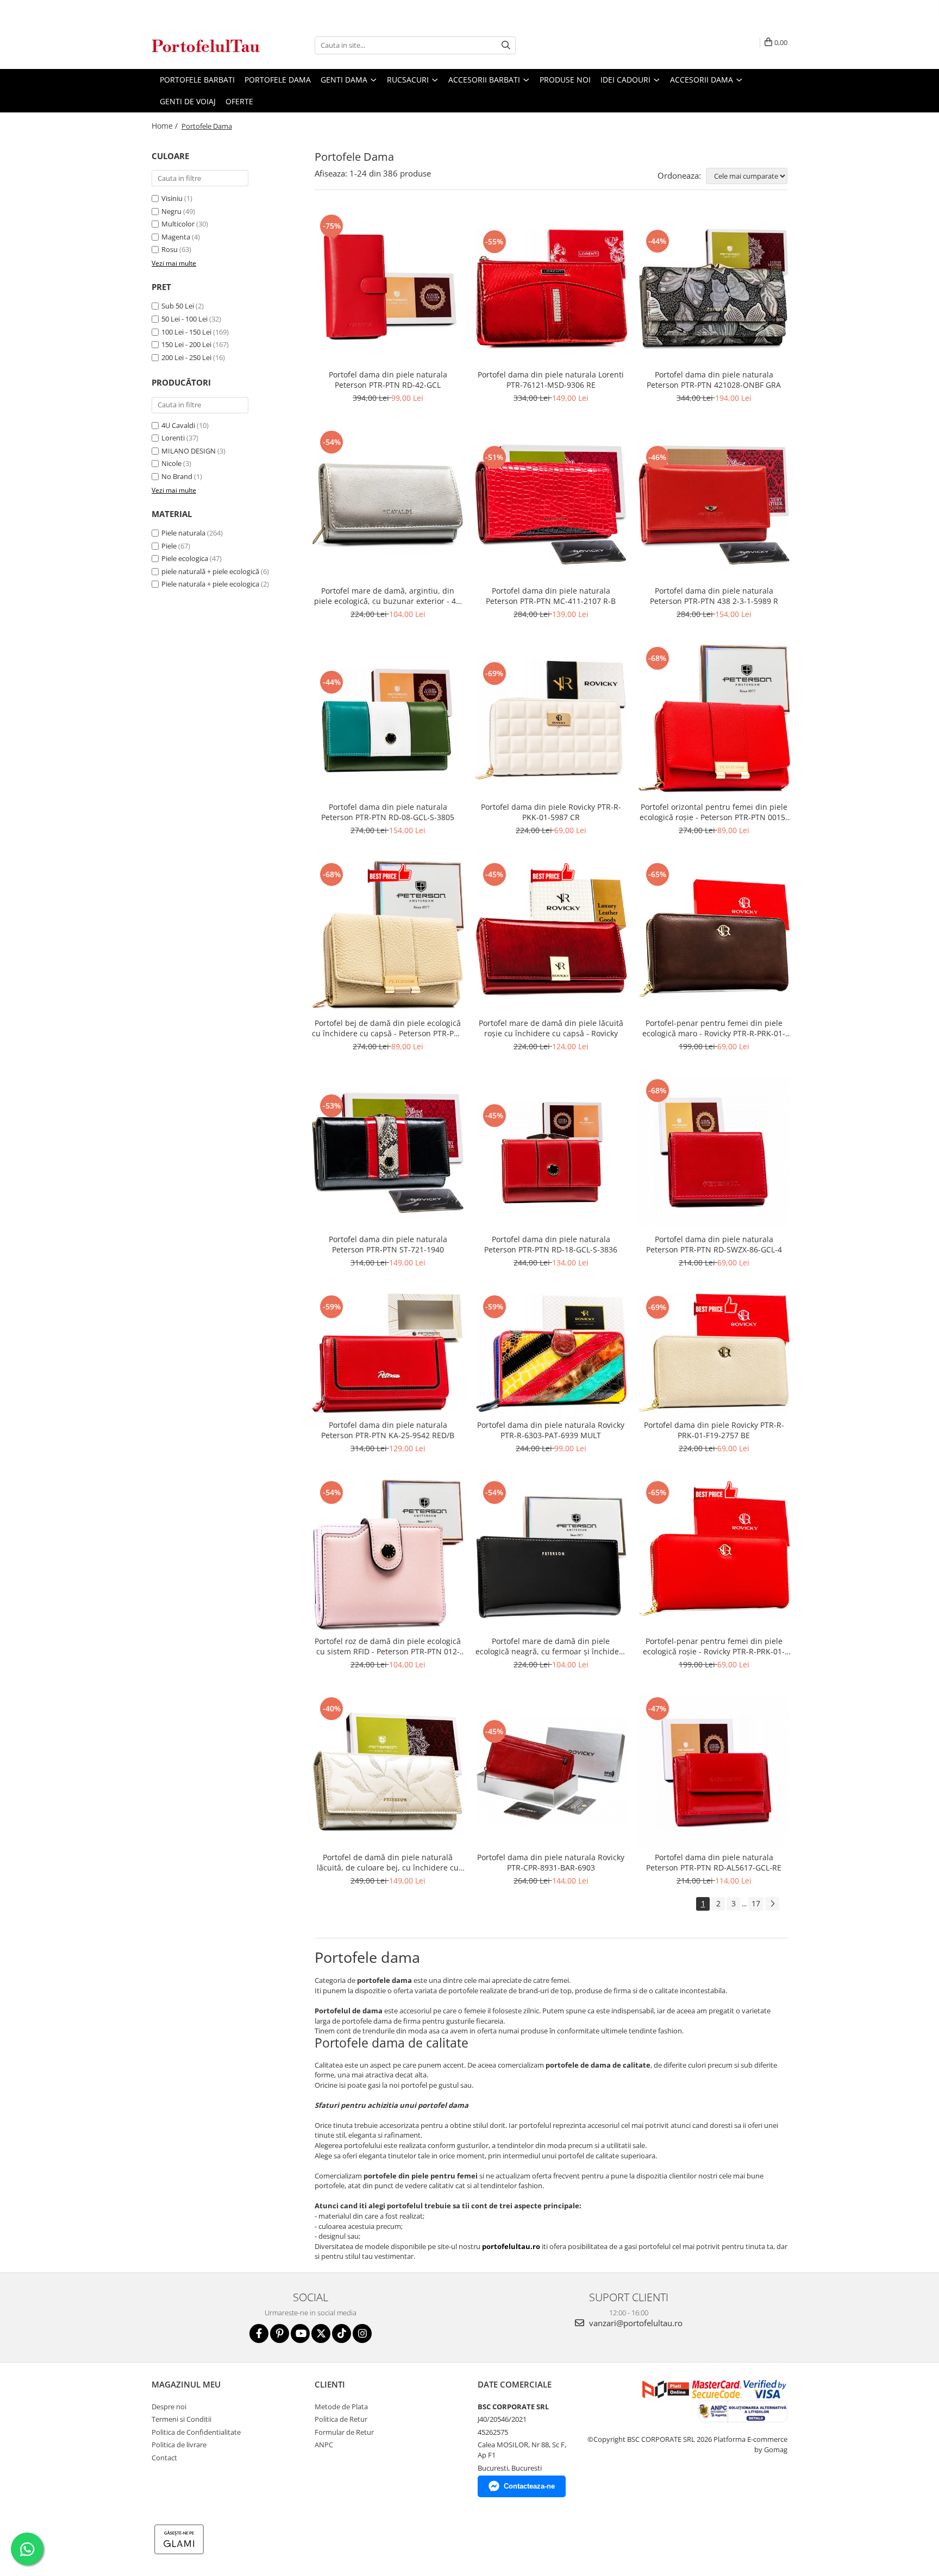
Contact (164, 2458)
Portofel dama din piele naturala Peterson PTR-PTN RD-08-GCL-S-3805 (388, 812)
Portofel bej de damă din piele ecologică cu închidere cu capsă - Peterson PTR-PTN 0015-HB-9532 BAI (388, 1028)
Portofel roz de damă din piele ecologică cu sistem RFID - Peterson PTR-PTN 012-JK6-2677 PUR (388, 1646)
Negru (171, 211)
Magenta (176, 237)
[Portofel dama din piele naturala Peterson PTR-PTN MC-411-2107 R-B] (551, 504)
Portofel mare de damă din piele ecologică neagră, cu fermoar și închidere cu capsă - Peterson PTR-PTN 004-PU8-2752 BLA (551, 1646)
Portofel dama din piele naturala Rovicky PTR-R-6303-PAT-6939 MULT (551, 1430)
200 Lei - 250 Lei (186, 357)
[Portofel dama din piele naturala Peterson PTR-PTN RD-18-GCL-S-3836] (551, 1152)
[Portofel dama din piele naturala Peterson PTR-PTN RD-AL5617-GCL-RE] (714, 1771)
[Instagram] (362, 2333)
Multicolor (178, 224)
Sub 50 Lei (178, 306)
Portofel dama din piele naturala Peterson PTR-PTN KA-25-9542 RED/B (388, 1430)
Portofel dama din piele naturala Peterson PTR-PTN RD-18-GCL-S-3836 (551, 1244)
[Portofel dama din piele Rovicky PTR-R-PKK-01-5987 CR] (551, 720)
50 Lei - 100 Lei (184, 319)
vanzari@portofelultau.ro (635, 2323)
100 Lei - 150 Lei (186, 332)
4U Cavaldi (178, 425)
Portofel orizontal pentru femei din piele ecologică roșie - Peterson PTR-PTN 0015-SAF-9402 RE (714, 812)
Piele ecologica (185, 558)
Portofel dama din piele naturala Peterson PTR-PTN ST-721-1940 (388, 1244)
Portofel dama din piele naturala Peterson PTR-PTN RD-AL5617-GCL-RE (714, 1862)
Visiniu (172, 198)
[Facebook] (259, 2333)
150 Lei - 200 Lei (186, 344)
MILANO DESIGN (189, 451)
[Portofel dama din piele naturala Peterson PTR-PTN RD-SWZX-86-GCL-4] (714, 1152)
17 (756, 1903)
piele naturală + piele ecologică (210, 571)
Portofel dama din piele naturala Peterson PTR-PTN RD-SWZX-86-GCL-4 (714, 1244)
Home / (166, 126)
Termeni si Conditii (181, 2419)
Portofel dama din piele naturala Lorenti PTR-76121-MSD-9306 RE (551, 380)
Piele (169, 546)
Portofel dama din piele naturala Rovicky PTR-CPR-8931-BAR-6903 (551, 1862)
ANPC (324, 2445)
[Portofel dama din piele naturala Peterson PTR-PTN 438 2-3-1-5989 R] (714, 504)
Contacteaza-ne (529, 2486)
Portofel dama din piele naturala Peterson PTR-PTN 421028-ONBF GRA (714, 380)
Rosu (170, 249)
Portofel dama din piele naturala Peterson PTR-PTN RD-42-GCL (388, 380)
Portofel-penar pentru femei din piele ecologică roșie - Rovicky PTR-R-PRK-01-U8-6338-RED (714, 1646)
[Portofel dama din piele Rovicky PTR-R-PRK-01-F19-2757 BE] (714, 1353)
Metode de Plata (341, 2407)
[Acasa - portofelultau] (206, 45)
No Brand (177, 476)
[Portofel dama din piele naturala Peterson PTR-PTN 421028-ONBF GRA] (714, 288)
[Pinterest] (280, 2333)
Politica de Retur (341, 2419)
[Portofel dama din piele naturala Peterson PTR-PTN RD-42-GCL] (388, 288)
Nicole (171, 463)
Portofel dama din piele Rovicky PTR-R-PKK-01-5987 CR (551, 812)
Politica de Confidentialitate (196, 2432)
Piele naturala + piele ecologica (210, 584)
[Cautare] (506, 45)
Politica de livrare (179, 2445)
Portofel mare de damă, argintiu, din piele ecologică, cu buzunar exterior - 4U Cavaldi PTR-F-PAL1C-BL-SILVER (388, 596)
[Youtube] (300, 2333)
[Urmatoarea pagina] (772, 1904)
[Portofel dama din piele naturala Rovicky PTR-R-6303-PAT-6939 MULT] (551, 1353)
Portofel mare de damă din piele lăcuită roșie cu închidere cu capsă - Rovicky (551, 1028)
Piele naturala (183, 533)
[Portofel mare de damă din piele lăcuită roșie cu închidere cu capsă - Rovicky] (551, 936)
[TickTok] (342, 2333)
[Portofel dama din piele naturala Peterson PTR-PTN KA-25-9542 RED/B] (388, 1353)
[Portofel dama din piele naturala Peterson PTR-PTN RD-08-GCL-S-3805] (388, 720)
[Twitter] (321, 2333)
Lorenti (173, 438)
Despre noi (169, 2407)
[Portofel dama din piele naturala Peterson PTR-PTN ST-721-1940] (388, 1152)
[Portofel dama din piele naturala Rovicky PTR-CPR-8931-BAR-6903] (551, 1771)
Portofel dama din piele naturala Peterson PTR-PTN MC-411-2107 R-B (551, 596)
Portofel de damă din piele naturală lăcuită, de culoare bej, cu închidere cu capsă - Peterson (388, 1862)
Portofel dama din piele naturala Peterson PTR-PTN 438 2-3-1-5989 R (714, 596)
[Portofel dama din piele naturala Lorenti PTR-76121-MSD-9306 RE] (551, 288)
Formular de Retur (344, 2432)
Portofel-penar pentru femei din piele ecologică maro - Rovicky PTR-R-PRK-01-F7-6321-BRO (714, 1028)
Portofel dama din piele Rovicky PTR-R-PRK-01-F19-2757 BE (714, 1430)
